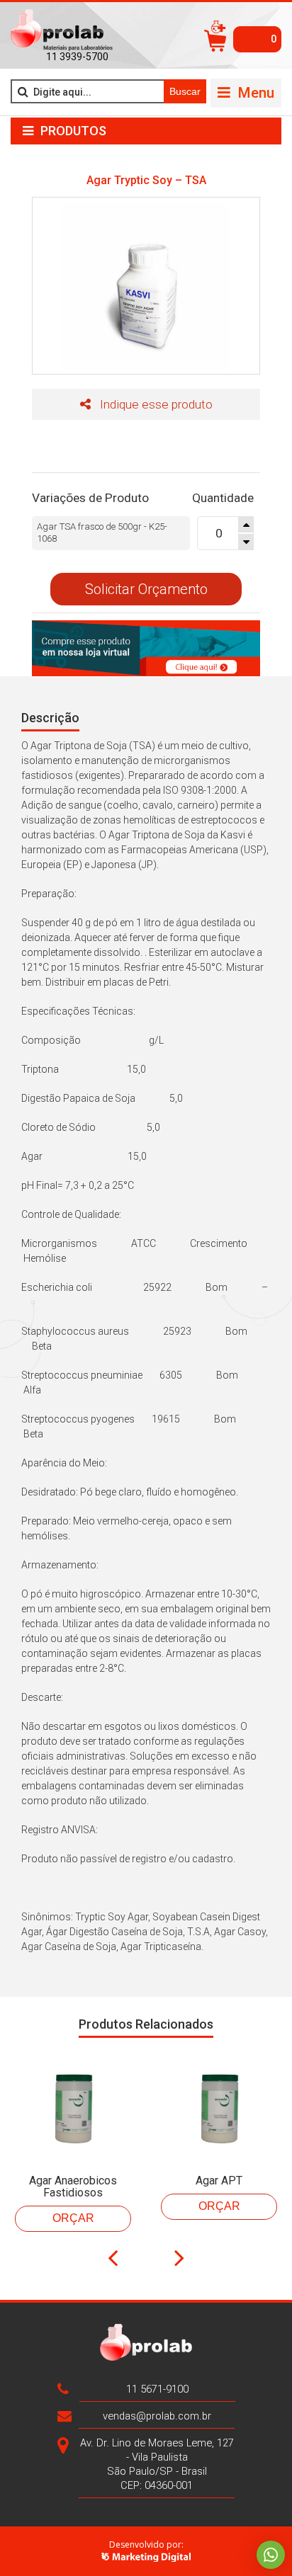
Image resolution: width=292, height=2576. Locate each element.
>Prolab (62, 30)
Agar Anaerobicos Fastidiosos (73, 2187)
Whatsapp (271, 2555)
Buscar (185, 91)
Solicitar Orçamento (146, 589)
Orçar (73, 2218)
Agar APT (219, 2181)
